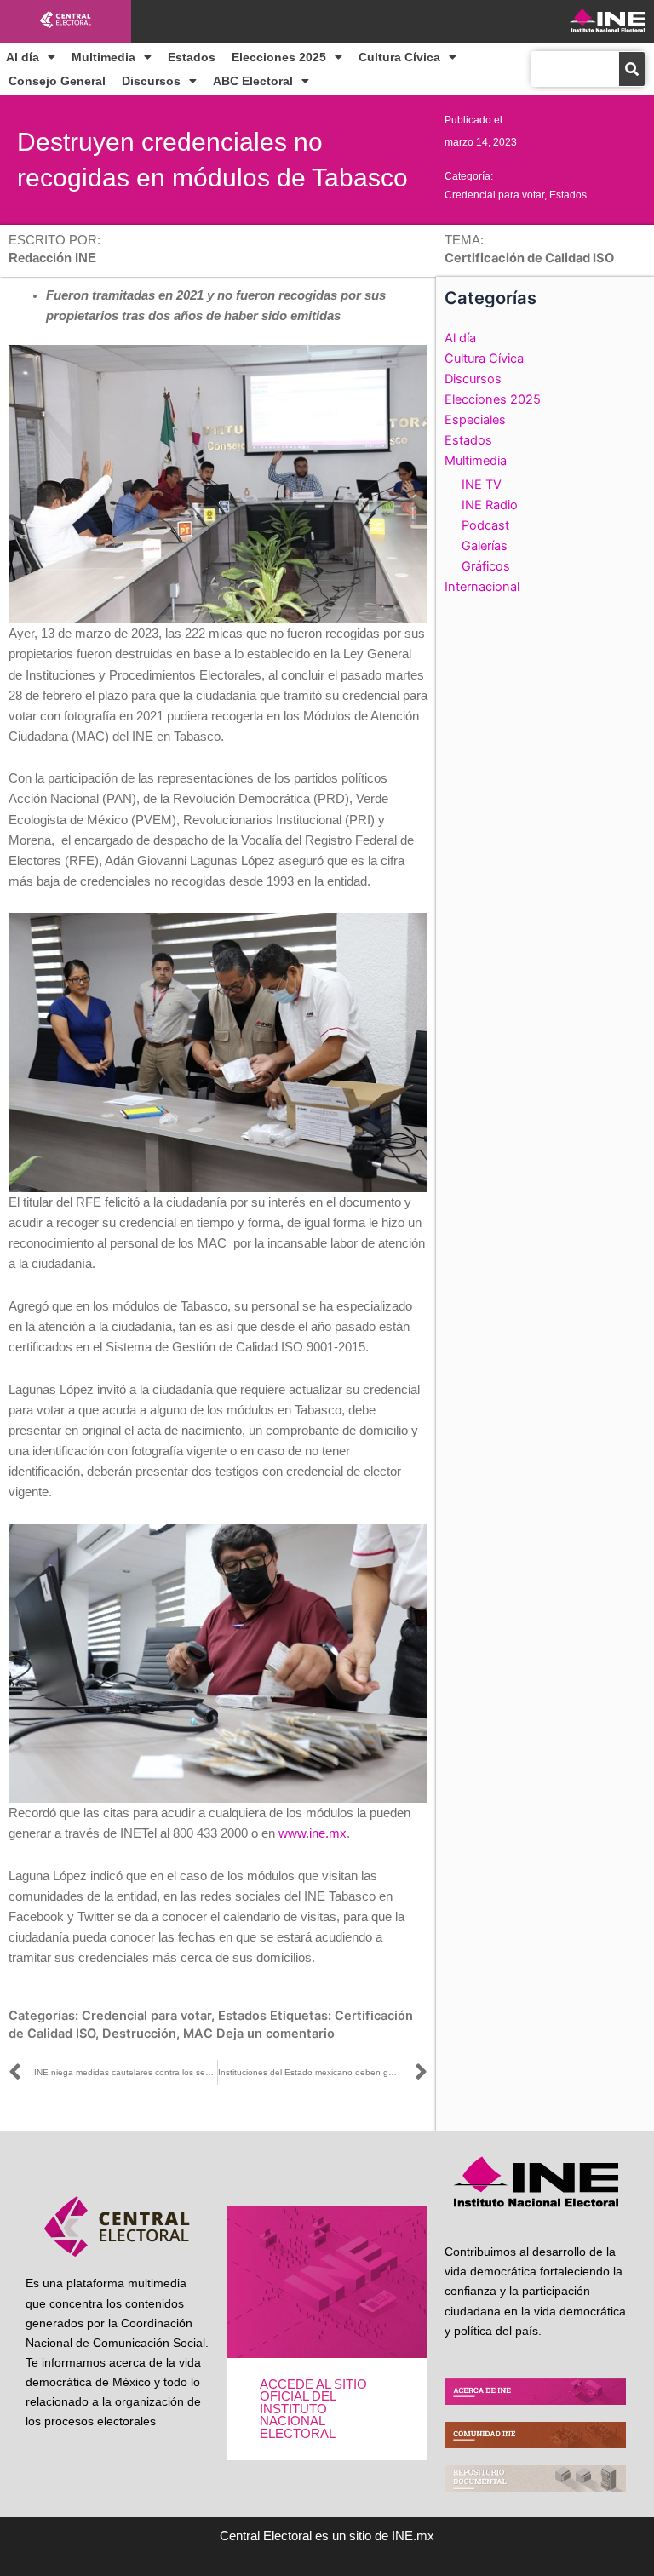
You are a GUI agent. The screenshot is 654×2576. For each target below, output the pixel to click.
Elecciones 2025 (279, 57)
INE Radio (490, 505)
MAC (198, 2034)
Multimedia (103, 57)
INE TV (482, 485)
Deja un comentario (275, 2034)
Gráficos (486, 566)
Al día (23, 57)
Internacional (482, 587)
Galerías (485, 546)
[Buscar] (632, 69)
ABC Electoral (253, 81)
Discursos (151, 81)
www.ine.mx (313, 1833)
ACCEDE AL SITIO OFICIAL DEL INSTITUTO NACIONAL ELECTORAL (313, 2409)
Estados (192, 57)
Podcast (485, 525)
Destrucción (139, 2034)
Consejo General (57, 81)
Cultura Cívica (399, 57)
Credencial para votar (494, 195)
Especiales (475, 420)
